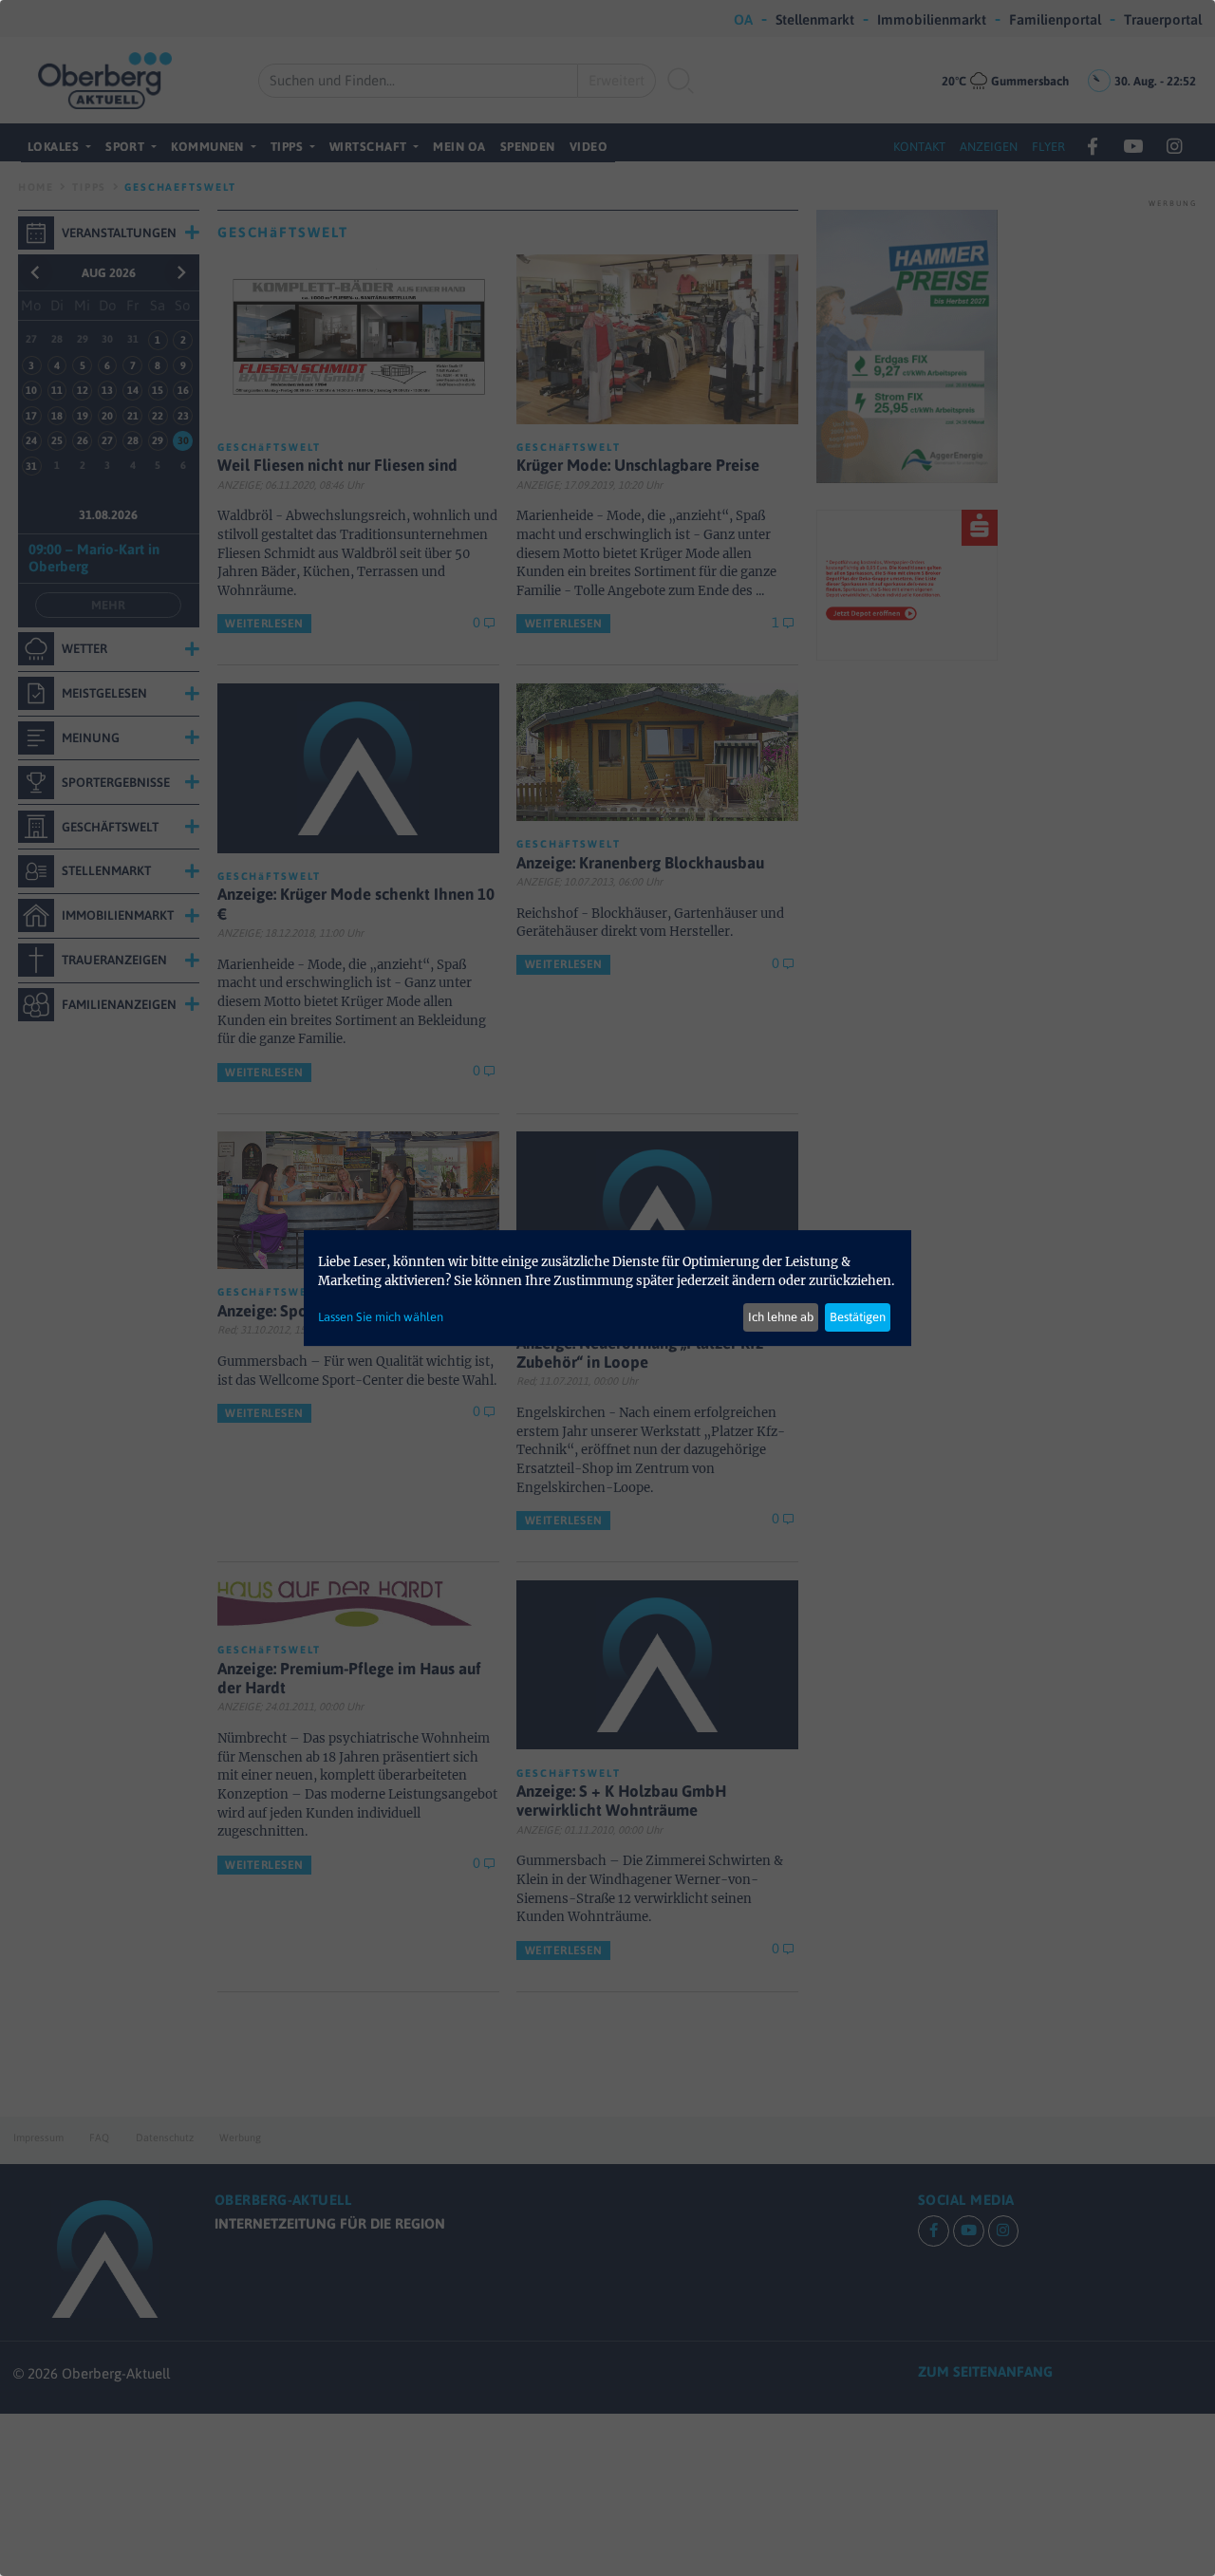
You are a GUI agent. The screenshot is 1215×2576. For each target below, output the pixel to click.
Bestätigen (858, 1317)
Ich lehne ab (781, 1317)
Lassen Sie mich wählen (381, 1317)
